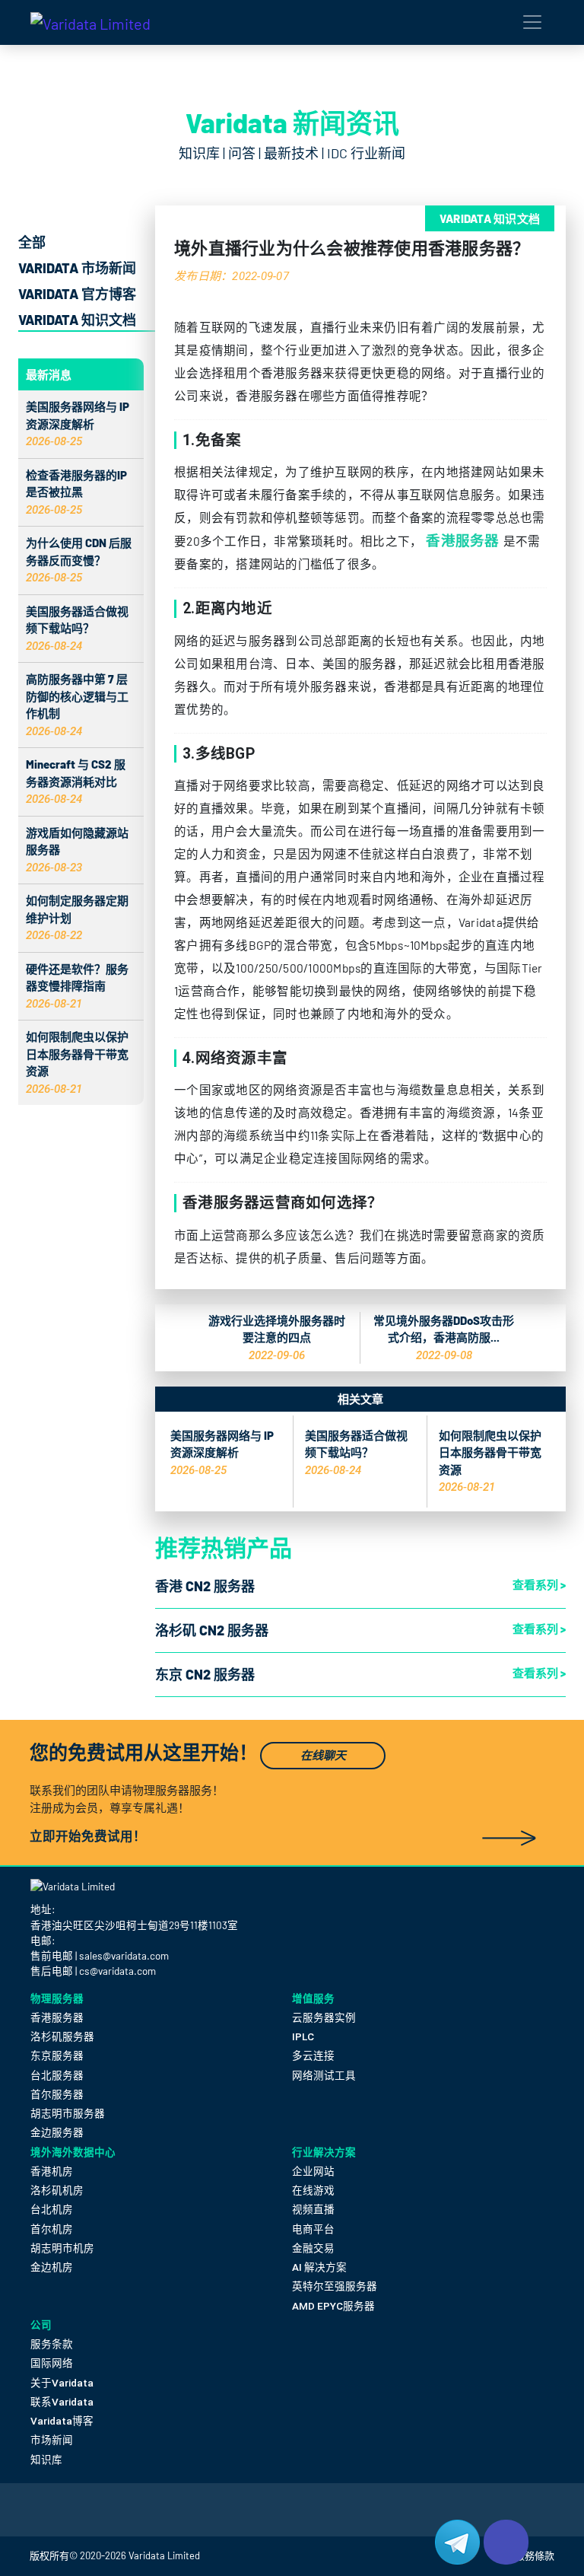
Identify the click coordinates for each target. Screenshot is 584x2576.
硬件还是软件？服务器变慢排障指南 (77, 986)
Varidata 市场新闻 (77, 268)
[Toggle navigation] (532, 22)
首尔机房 (52, 2229)
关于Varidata (62, 2383)
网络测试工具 (324, 2075)
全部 (32, 242)
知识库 (46, 2460)
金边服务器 (57, 2132)
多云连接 (313, 2055)
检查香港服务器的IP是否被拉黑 (76, 492)
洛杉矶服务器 (62, 2036)
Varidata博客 (62, 2421)
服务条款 (52, 2344)
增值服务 (313, 1998)
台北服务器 (57, 2075)
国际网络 (52, 2363)
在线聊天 (323, 1756)
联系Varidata (62, 2402)
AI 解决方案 (319, 2267)
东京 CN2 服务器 (205, 1674)
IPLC (303, 2036)
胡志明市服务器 (68, 2113)
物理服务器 (57, 1998)
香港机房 (52, 2171)
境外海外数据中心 (73, 2152)
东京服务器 (57, 2055)
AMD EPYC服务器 (333, 2306)
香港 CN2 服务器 (205, 1586)
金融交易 (313, 2248)
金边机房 (52, 2267)
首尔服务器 (57, 2094)
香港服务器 (462, 540)
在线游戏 (313, 2190)
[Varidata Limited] (90, 22)
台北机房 (52, 2209)
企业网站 (313, 2171)
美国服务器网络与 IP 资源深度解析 (78, 423)
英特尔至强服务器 (335, 2286)
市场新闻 (52, 2440)
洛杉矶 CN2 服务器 (212, 1630)
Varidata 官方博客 (77, 294)
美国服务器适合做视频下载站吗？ (77, 628)
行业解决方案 (324, 2152)
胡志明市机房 (62, 2248)
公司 (41, 2324)
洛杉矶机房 (57, 2190)
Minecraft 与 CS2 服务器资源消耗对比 (76, 781)
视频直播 (313, 2209)
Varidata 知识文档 (77, 320)
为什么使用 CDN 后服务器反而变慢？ (79, 560)
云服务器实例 (324, 2017)
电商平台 (313, 2229)
